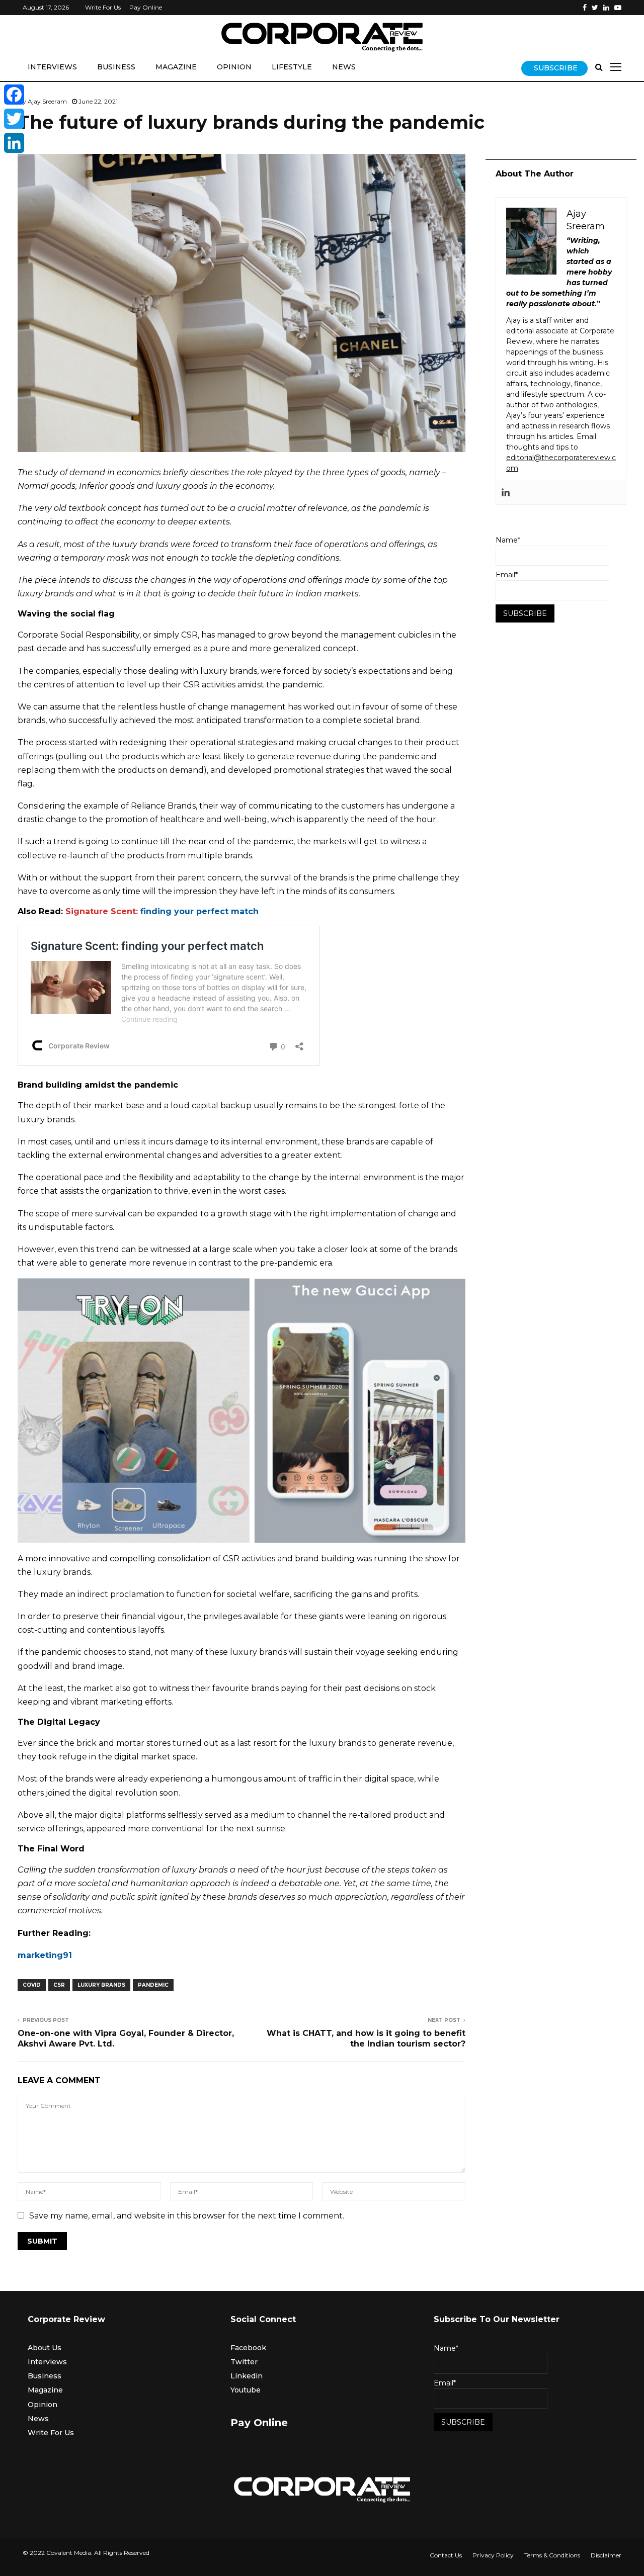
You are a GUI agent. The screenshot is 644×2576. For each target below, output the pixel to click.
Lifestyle (292, 67)
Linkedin (247, 2376)
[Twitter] (595, 8)
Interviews (52, 67)
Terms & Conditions (552, 2555)
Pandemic (153, 1985)
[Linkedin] (606, 8)
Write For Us (103, 7)
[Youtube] (618, 8)
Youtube (246, 2390)
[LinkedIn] (14, 143)
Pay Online (146, 7)
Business (116, 67)
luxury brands (101, 1985)
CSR (59, 1985)
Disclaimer (606, 2555)
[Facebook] (585, 8)
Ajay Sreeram (47, 101)
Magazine (176, 67)
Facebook (248, 2348)
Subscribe (556, 68)
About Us (45, 2348)
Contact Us (446, 2555)
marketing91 (45, 1955)
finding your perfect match (199, 911)
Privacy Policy (493, 2555)
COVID (32, 1985)
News (344, 67)
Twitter (244, 2362)
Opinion (234, 67)
